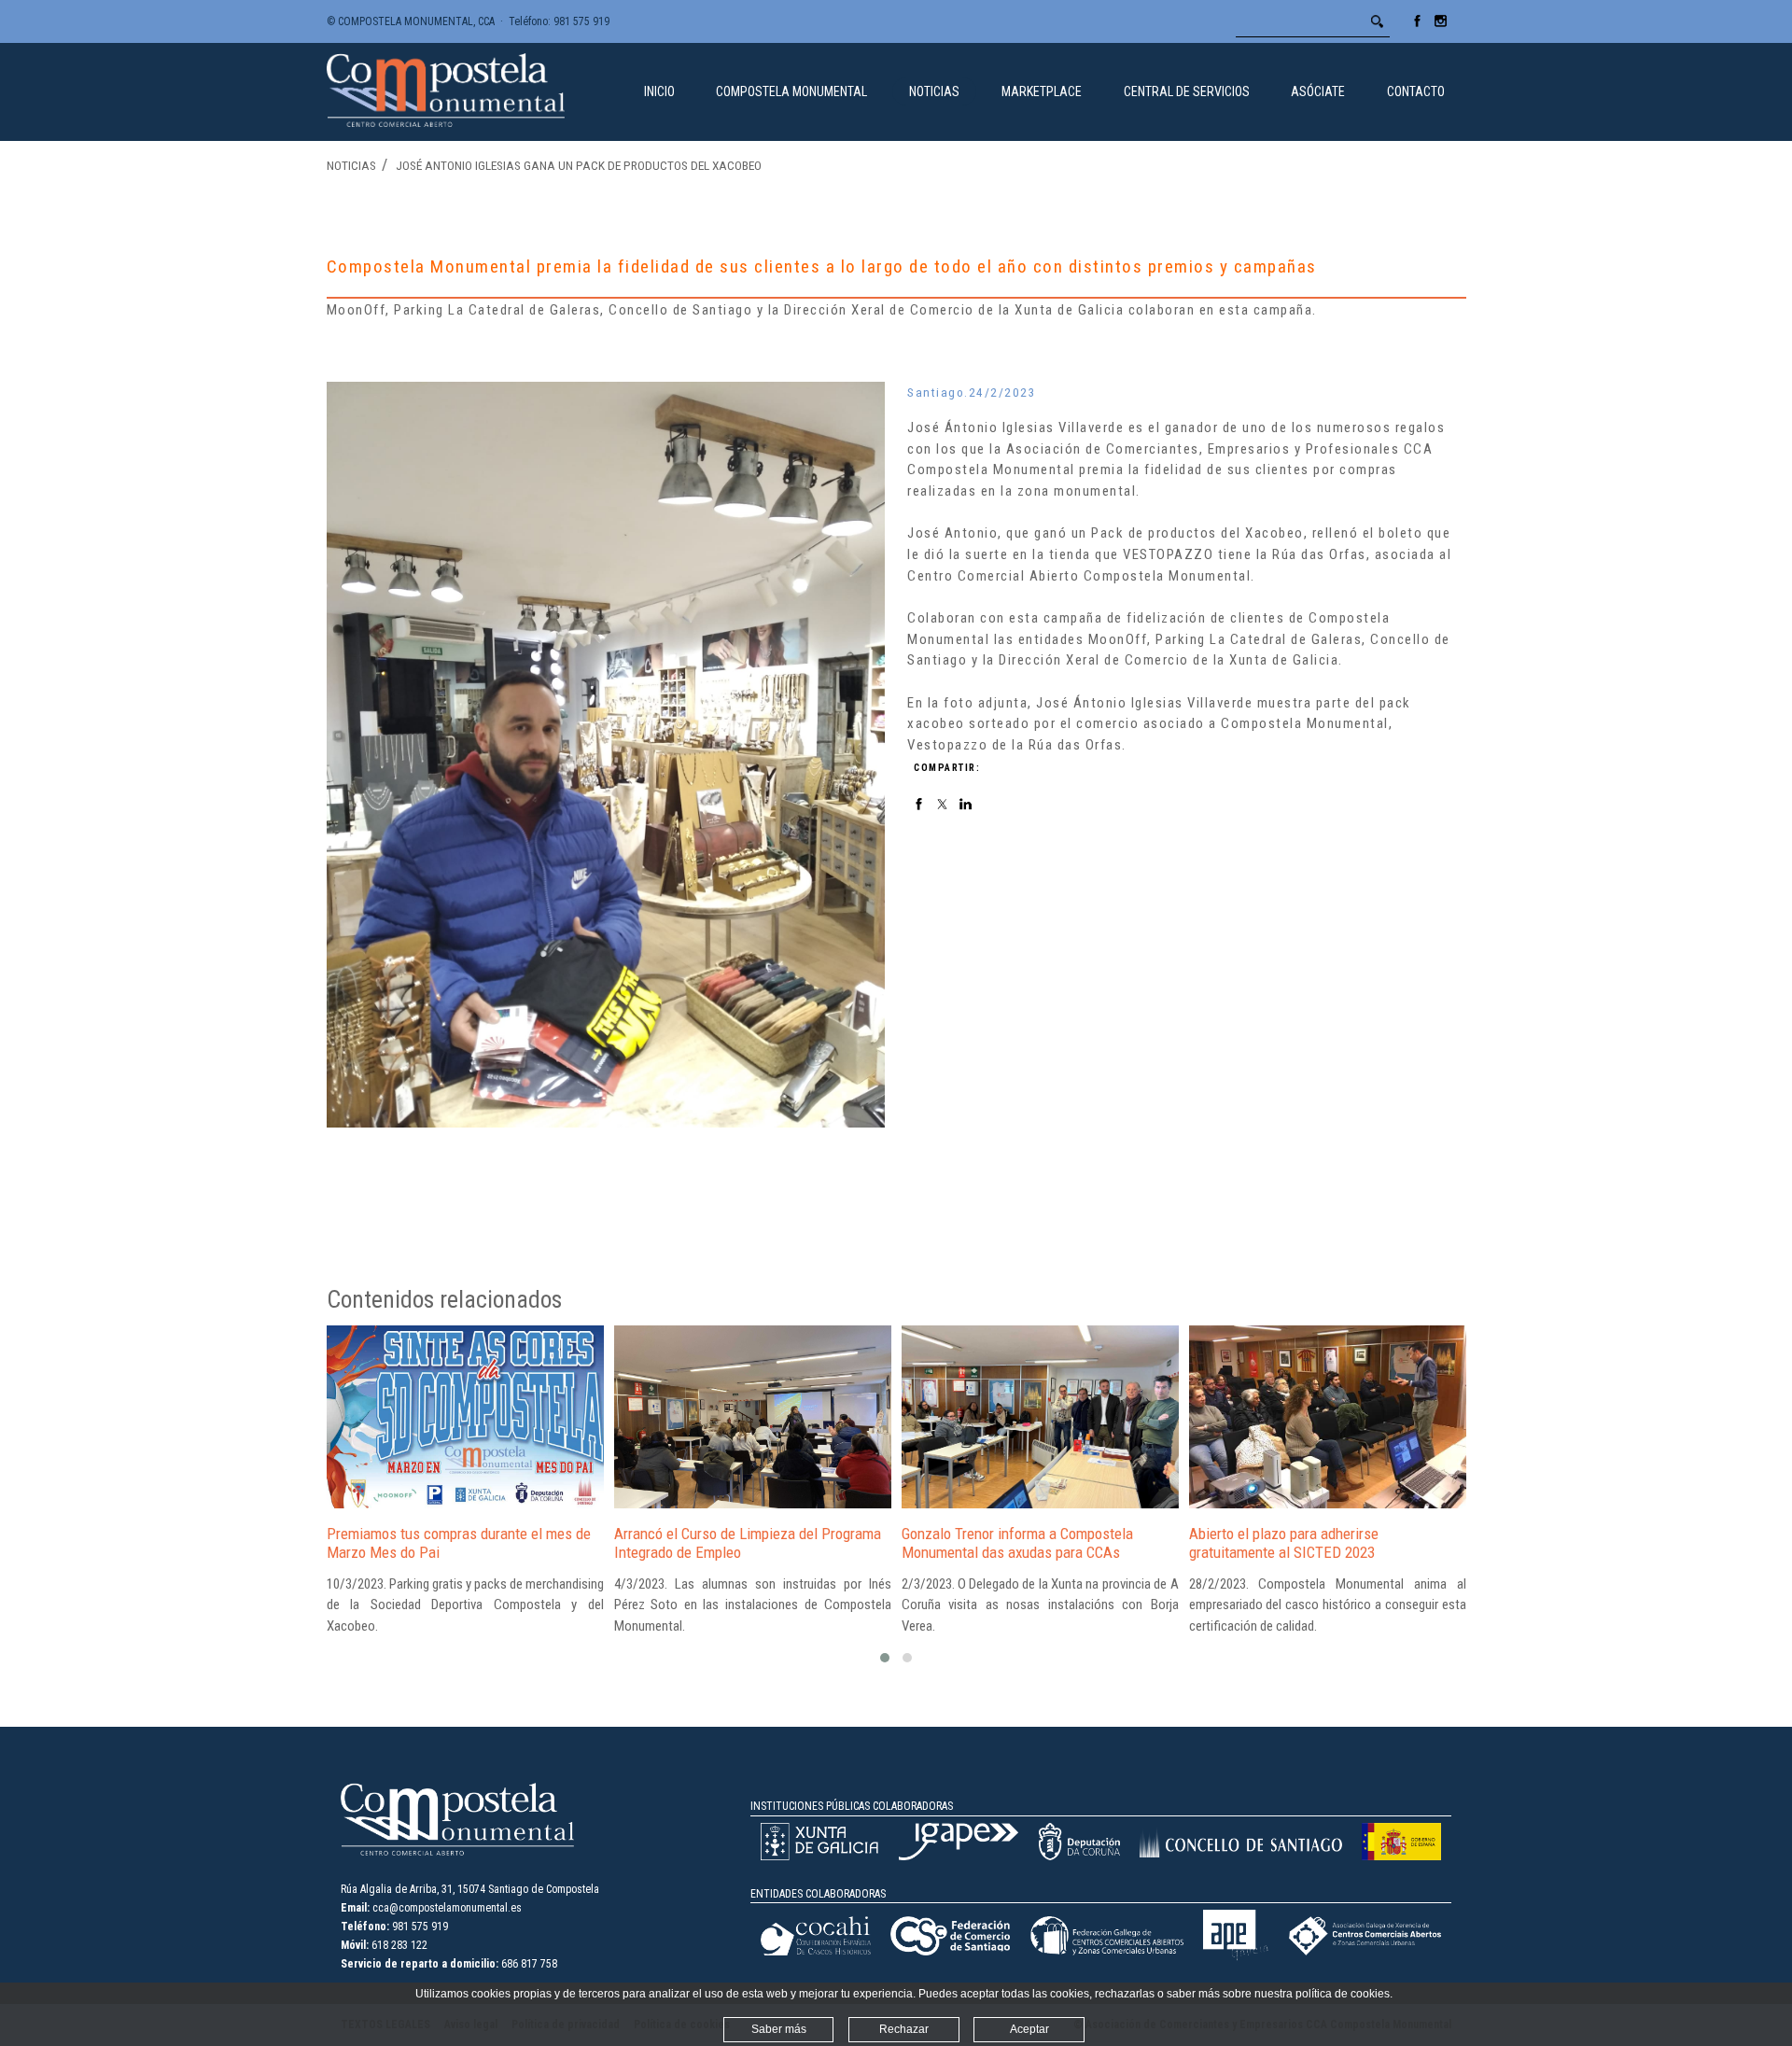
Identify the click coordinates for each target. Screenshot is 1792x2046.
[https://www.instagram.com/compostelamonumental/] (1441, 28)
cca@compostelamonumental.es (447, 1908)
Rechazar (904, 2029)
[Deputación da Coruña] (1079, 1857)
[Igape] (959, 1857)
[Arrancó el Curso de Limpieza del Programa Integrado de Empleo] (753, 1417)
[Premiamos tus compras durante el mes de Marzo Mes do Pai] (465, 1417)
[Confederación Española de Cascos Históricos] (816, 1952)
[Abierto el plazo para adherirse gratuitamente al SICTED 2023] (1328, 1417)
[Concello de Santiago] (1240, 1854)
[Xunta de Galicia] (819, 1857)
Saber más (779, 2029)
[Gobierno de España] (1401, 1857)
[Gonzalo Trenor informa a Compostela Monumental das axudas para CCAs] (1040, 1417)
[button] (885, 1658)
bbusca (1378, 21)
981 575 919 (581, 21)
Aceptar (1029, 2029)
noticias (351, 165)
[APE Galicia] (1236, 1957)
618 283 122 (399, 1945)
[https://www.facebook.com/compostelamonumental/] (1417, 28)
